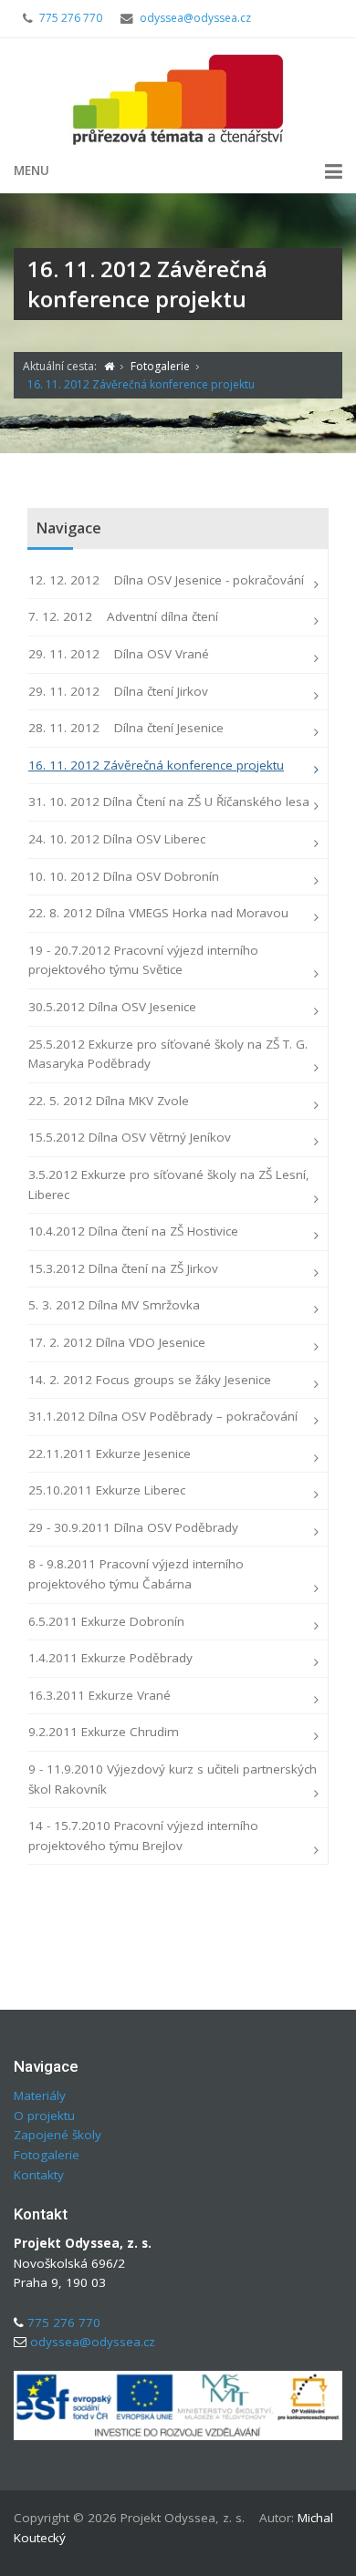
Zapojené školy (58, 2135)
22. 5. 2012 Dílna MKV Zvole (109, 1101)
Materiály (40, 2095)
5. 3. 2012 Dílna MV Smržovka (114, 1305)
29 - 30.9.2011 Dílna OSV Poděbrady (133, 1527)
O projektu (44, 2116)
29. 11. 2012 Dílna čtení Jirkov (118, 691)
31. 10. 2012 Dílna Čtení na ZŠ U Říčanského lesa (169, 802)
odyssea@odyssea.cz (195, 18)
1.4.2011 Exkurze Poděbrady (110, 1658)
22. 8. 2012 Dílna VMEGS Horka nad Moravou (158, 913)
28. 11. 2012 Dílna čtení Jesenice (126, 728)
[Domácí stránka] (109, 366)
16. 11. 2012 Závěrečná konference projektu (156, 765)
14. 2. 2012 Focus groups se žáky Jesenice (150, 1380)
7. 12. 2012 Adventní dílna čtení (123, 616)
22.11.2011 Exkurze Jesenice (110, 1454)
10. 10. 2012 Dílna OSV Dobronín (124, 876)
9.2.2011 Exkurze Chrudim (104, 1732)
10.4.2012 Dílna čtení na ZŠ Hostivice (133, 1231)
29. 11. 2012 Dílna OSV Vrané (119, 654)
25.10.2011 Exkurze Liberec (107, 1490)
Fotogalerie (47, 2155)
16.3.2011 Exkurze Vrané (99, 1695)
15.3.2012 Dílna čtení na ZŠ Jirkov (123, 1268)
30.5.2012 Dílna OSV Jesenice (112, 1007)
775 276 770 (71, 18)
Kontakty (39, 2175)
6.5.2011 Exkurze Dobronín (106, 1621)
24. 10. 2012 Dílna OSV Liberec (117, 839)
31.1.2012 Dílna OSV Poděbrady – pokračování (163, 1416)
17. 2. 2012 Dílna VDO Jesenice (117, 1342)
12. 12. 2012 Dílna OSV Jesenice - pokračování (166, 580)
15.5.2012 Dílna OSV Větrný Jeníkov (130, 1137)
